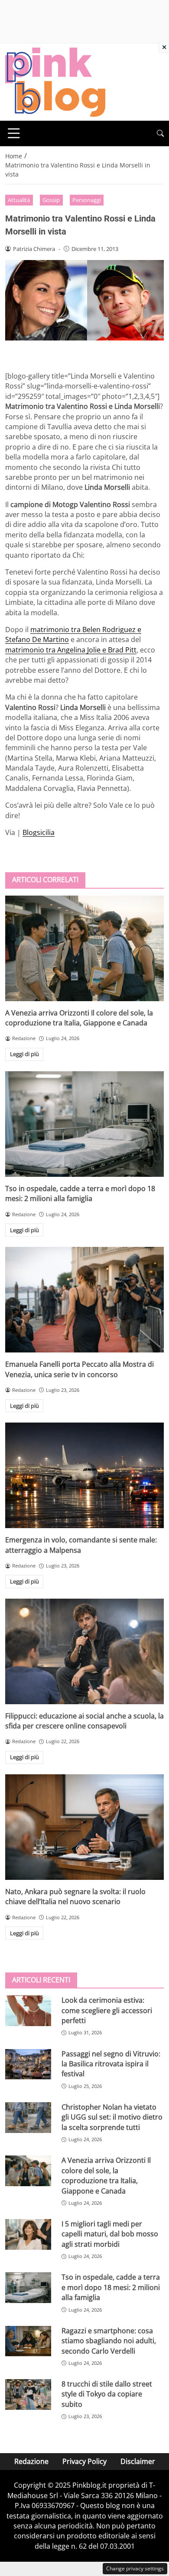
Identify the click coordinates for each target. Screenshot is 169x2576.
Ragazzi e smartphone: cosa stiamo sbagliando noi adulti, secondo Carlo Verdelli (109, 2341)
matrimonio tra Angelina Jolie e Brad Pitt (71, 650)
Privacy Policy (84, 2461)
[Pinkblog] (55, 81)
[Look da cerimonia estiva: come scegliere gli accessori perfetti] (28, 2011)
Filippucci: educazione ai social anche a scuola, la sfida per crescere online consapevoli (84, 1721)
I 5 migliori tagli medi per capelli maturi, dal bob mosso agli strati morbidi (110, 2234)
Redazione (31, 2461)
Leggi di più (24, 1054)
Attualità (19, 200)
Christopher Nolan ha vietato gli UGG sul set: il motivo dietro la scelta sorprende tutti (112, 2117)
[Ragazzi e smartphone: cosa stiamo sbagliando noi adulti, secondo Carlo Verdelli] (28, 2341)
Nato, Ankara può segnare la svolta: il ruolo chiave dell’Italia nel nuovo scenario (75, 1897)
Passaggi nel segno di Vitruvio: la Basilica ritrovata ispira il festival (111, 2064)
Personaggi (87, 200)
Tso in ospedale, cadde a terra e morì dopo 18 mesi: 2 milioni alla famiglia (80, 1193)
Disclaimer (138, 2461)
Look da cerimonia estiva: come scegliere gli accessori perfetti (107, 2010)
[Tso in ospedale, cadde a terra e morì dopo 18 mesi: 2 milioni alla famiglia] (84, 1124)
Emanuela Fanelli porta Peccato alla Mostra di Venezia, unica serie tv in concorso (80, 1369)
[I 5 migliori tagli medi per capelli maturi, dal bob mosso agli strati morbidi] (28, 2234)
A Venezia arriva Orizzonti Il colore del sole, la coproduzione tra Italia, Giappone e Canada (79, 1018)
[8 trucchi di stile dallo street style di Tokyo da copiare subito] (28, 2395)
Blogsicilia (39, 832)
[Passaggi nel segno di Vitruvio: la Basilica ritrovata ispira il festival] (28, 2064)
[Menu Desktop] (14, 133)
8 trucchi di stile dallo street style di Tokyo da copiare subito (107, 2394)
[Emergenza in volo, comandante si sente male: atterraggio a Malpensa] (84, 1475)
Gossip (51, 200)
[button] (160, 133)
